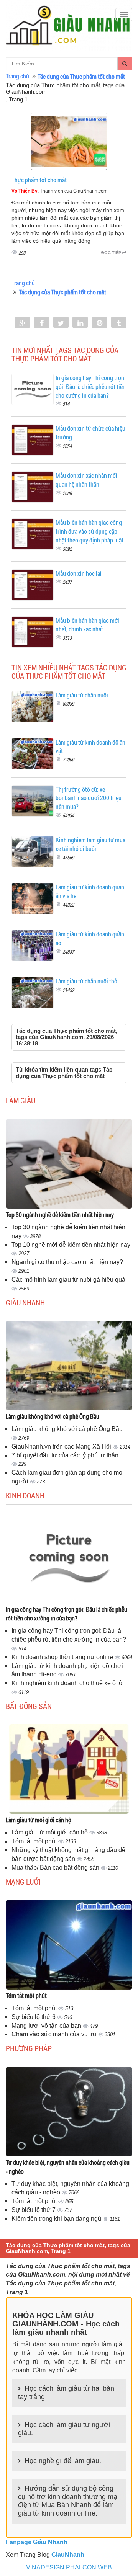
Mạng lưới (23, 1882)
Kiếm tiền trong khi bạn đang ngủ (57, 2219)
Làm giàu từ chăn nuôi (82, 695)
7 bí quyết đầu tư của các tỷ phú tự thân (65, 1455)
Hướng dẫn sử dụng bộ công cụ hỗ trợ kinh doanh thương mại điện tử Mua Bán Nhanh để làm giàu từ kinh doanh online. (68, 2501)
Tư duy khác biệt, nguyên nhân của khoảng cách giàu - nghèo (68, 2167)
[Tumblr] (119, 323)
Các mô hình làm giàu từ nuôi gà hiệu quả (68, 1280)
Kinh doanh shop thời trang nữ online (63, 1657)
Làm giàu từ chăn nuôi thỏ (86, 981)
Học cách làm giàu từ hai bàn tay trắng (66, 2393)
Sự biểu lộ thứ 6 (34, 2017)
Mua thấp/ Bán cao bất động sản (56, 1868)
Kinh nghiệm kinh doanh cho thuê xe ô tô (67, 1683)
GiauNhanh (68, 2555)
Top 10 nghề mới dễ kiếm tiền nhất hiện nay (71, 1245)
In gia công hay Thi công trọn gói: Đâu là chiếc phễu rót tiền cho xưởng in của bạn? (91, 386)
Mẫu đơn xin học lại (79, 573)
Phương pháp (29, 2048)
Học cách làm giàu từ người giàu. (64, 2429)
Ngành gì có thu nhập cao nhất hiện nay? (67, 1262)
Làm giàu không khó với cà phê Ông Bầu (53, 1416)
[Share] (22, 323)
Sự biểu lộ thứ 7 (34, 2210)
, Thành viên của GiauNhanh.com (59, 191)
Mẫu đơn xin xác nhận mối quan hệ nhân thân (86, 480)
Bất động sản (29, 1706)
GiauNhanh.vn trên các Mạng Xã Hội (62, 1446)
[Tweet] (61, 323)
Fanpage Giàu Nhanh (37, 2542)
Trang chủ (17, 76)
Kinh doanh (25, 1495)
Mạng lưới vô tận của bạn (47, 2026)
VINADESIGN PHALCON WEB (69, 2567)
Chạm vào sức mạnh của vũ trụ (55, 2034)
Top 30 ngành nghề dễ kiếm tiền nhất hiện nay (60, 1214)
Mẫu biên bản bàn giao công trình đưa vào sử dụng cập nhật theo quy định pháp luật (90, 531)
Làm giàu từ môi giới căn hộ (39, 1820)
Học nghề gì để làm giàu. (63, 2461)
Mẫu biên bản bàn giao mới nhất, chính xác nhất (87, 625)
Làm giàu (21, 1100)
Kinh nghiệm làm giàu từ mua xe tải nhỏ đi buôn (90, 844)
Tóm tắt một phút (35, 1841)
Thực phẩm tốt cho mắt (39, 180)
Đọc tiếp (112, 253)
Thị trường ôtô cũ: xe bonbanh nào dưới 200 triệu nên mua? (89, 798)
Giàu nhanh (25, 1302)
